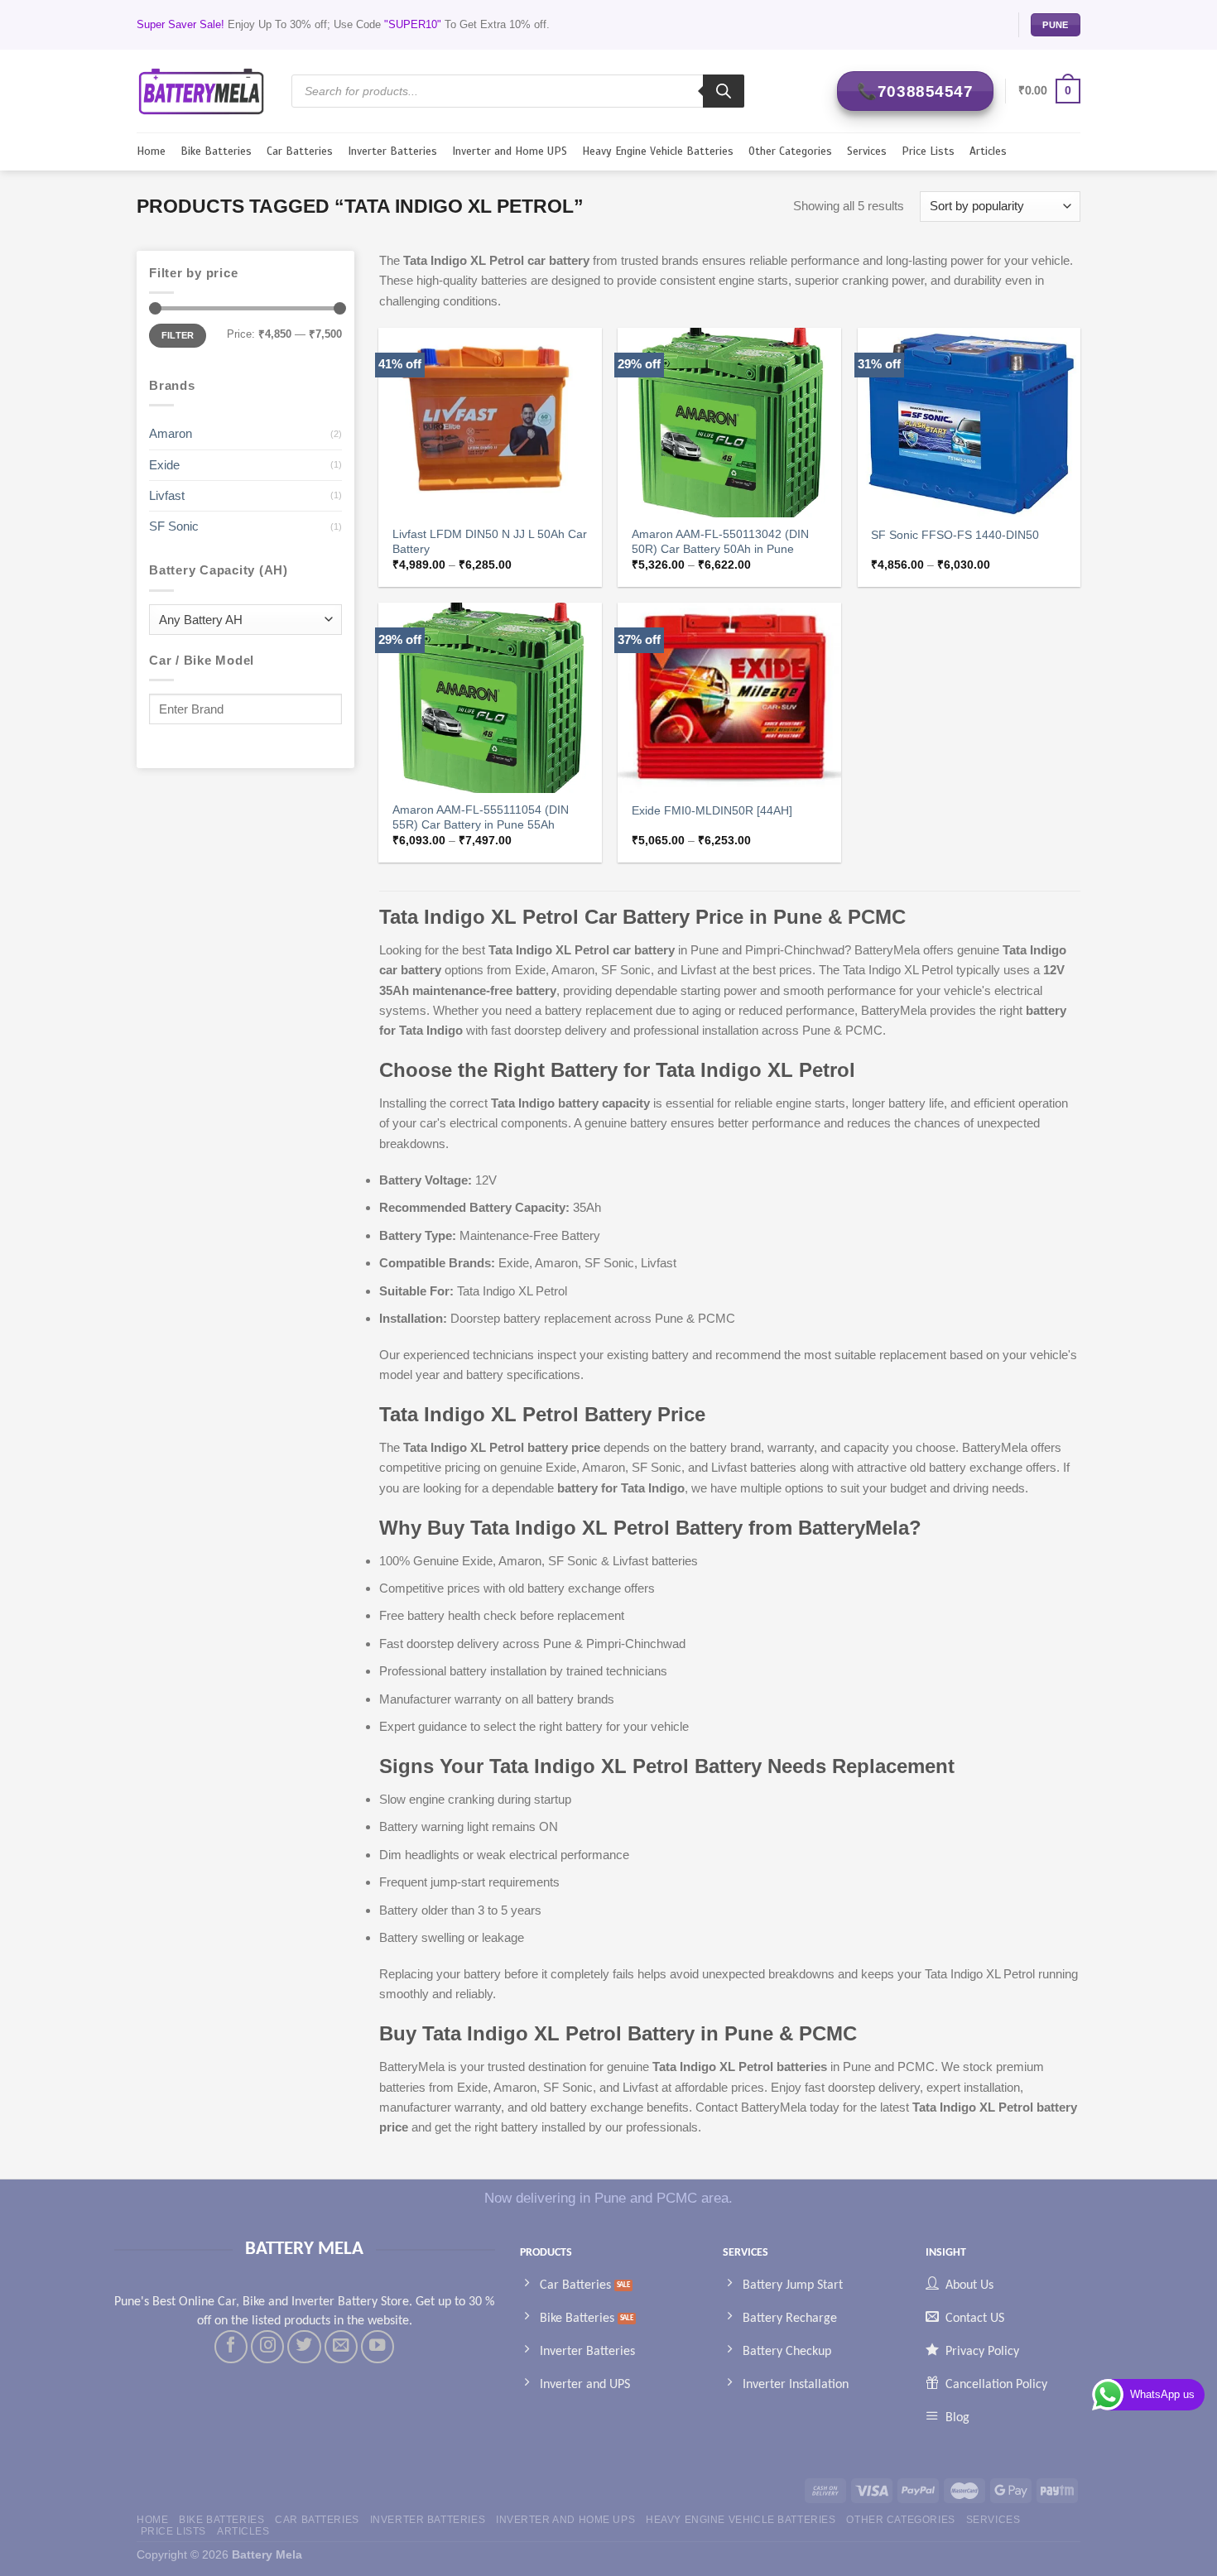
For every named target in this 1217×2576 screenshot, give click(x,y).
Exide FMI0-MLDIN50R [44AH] (712, 811)
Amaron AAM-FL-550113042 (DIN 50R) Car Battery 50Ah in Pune (720, 542)
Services (867, 151)
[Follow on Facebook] (231, 2347)
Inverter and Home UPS (510, 151)
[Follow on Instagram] (267, 2347)
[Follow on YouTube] (378, 2347)
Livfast (167, 495)
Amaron (171, 433)
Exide (164, 465)
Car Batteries (300, 151)
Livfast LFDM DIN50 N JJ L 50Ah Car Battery (490, 542)
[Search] (724, 91)
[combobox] (245, 620)
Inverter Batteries (392, 151)
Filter (178, 335)
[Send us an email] (341, 2347)
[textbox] (241, 620)
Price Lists (928, 151)
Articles (988, 151)
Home (151, 151)
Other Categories (790, 151)
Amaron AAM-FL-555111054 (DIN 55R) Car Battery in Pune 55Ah (481, 817)
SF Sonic (174, 526)
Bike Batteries (216, 151)
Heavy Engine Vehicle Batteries (658, 151)
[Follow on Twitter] (304, 2347)
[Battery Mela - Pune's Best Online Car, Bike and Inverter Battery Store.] (202, 91)
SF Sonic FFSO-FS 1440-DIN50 (955, 535)
